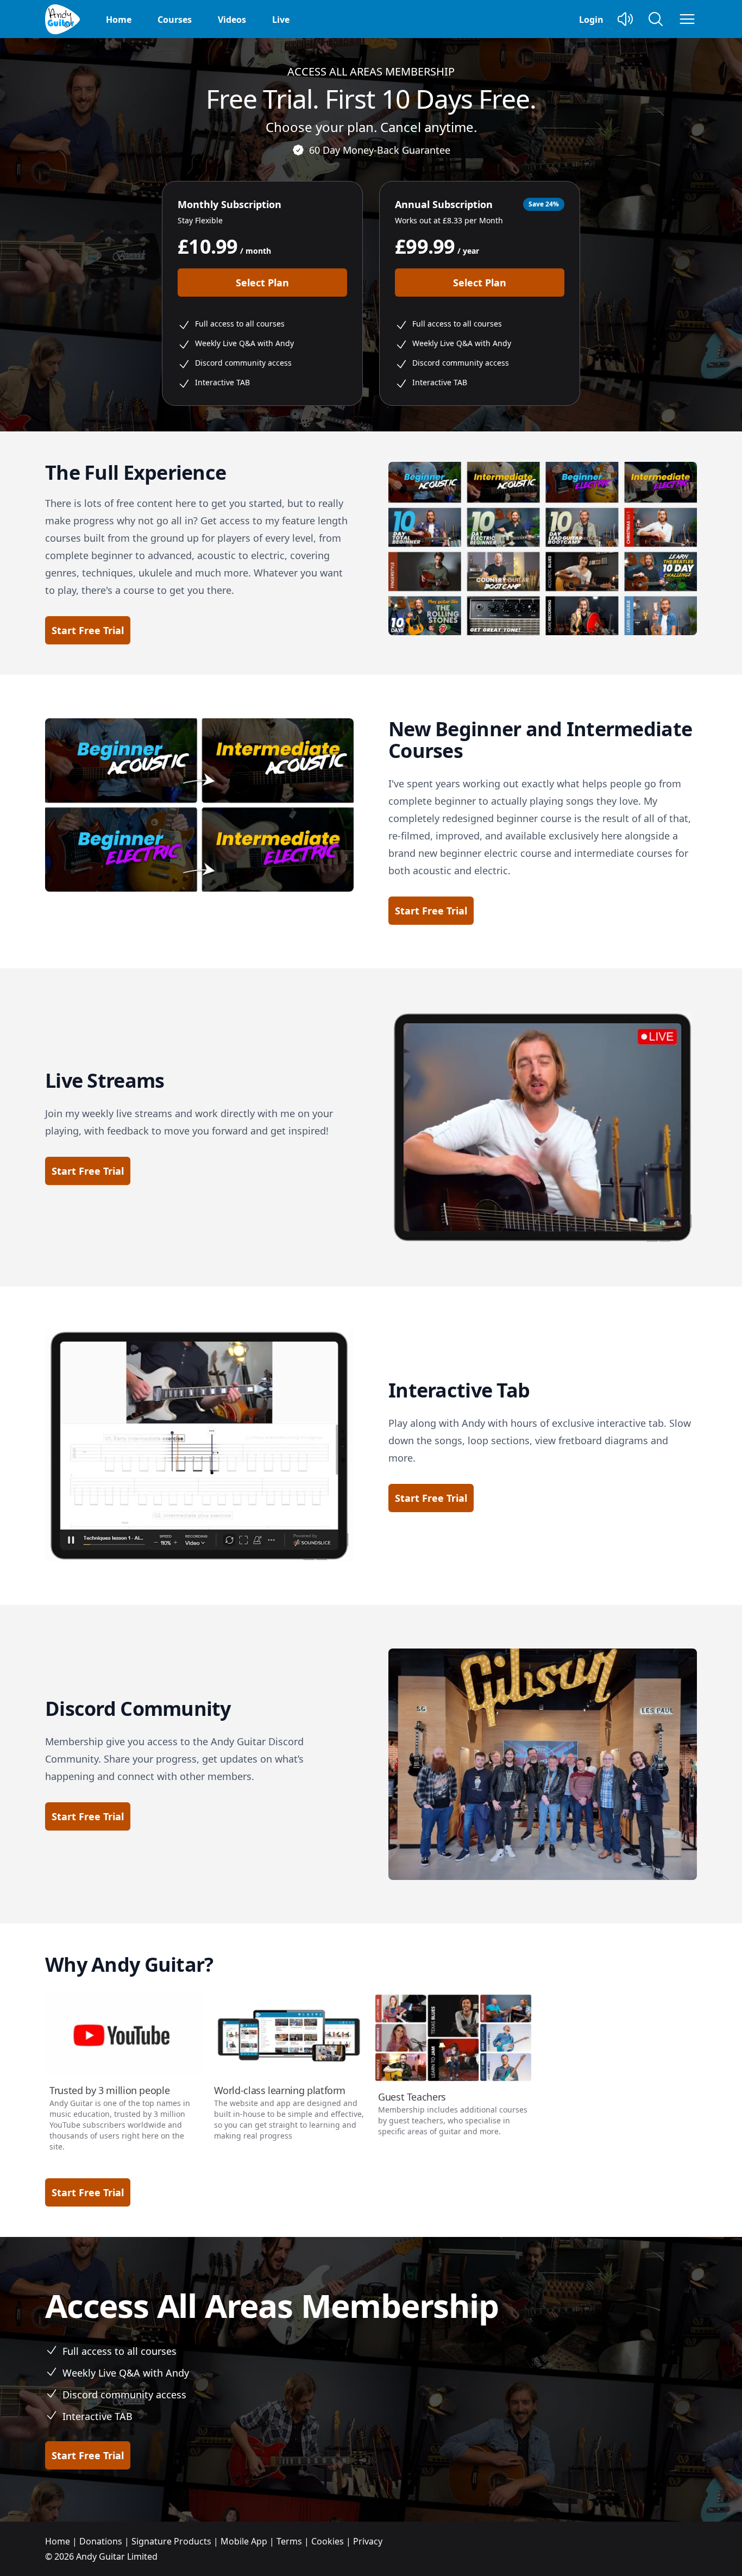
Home (119, 20)
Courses (175, 20)
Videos (232, 20)
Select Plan (262, 283)
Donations (101, 2541)
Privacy (368, 2541)
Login (591, 20)
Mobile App (244, 2541)
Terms (289, 2541)
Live (281, 20)
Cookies (328, 2541)
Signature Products (171, 2541)
